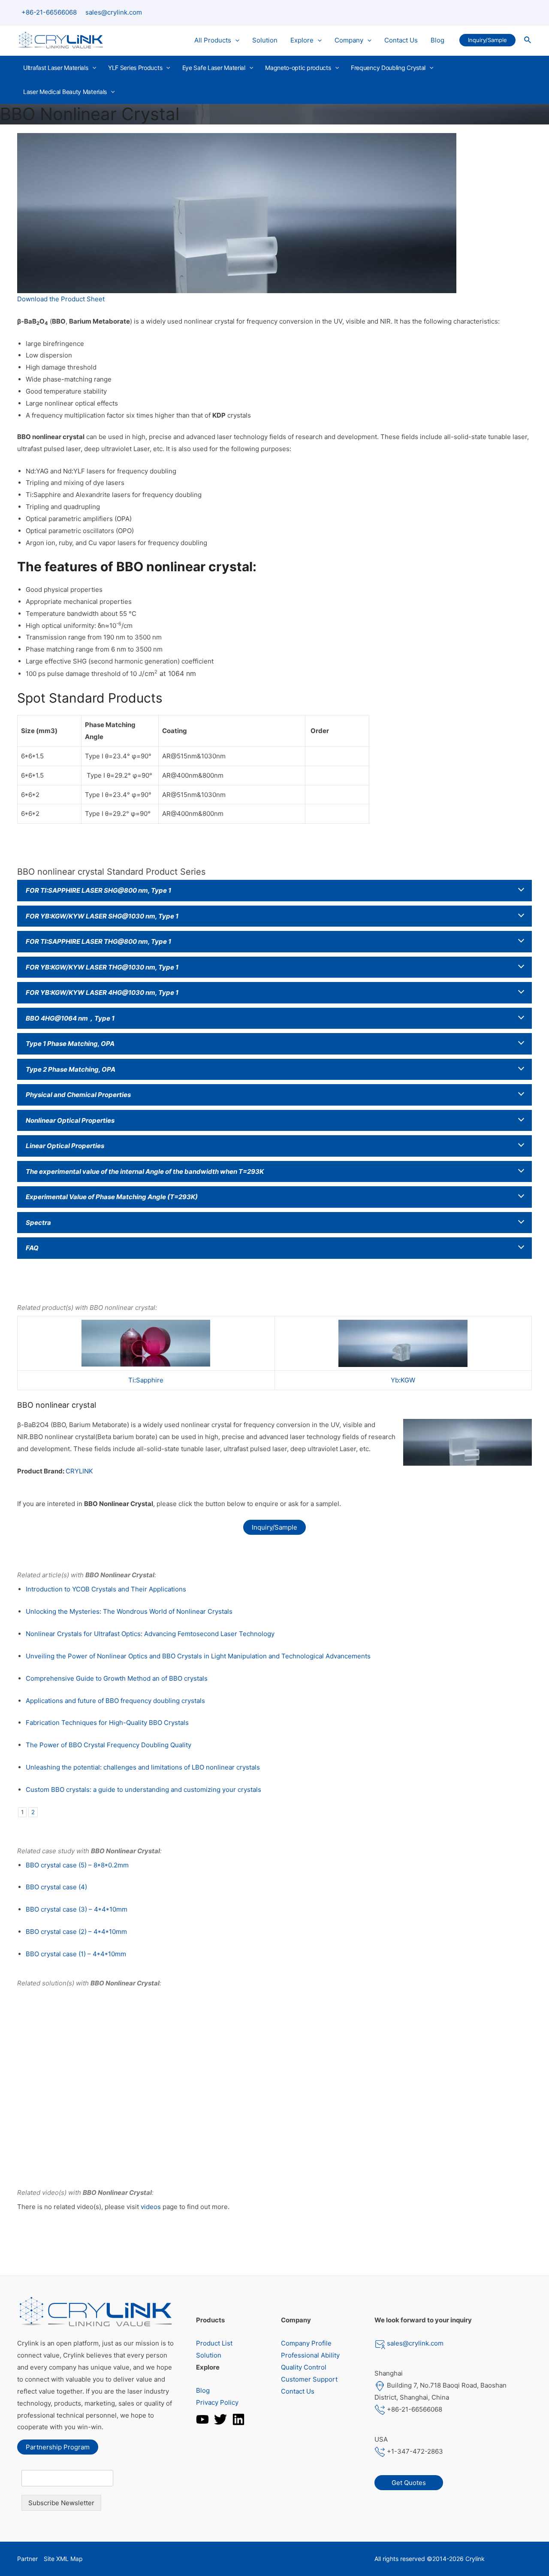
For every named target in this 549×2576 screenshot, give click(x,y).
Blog (437, 40)
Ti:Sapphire (146, 1380)
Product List (214, 2343)
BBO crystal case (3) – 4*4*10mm (77, 1909)
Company (349, 40)
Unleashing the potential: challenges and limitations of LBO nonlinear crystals (143, 1767)
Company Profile (306, 2343)
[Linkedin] (238, 2419)
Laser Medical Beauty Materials (65, 92)
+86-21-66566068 (49, 12)
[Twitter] (220, 2419)
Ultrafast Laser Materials (56, 68)
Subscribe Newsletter (61, 2503)
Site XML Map (63, 2559)
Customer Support (309, 2379)
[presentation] (235, 40)
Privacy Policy (217, 2402)
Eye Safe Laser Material (214, 68)
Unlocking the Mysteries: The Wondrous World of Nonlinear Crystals (129, 1611)
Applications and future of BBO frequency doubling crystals (115, 1701)
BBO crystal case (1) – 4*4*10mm (76, 1954)
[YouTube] (202, 2419)
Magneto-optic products (298, 68)
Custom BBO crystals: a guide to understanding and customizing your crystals (143, 1790)
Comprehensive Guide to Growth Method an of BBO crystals (117, 1678)
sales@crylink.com (114, 12)
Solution (265, 40)
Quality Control (304, 2367)
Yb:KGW (403, 1380)
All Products (213, 40)
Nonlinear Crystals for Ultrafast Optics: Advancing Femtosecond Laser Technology (150, 1634)
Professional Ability (310, 2355)
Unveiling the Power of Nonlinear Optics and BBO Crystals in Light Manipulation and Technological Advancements (198, 1656)
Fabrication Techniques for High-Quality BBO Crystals (107, 1723)
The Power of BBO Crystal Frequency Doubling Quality (109, 1745)
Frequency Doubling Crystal (388, 68)
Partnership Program (58, 2447)
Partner (27, 2559)
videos (151, 2207)
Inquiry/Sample (274, 1527)
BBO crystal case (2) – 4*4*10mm (76, 1932)
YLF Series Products (135, 68)
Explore (302, 40)
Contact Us (401, 40)
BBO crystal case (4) (56, 1887)
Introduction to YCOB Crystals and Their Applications (106, 1589)
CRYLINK (79, 1471)
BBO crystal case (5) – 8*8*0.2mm (77, 1865)
